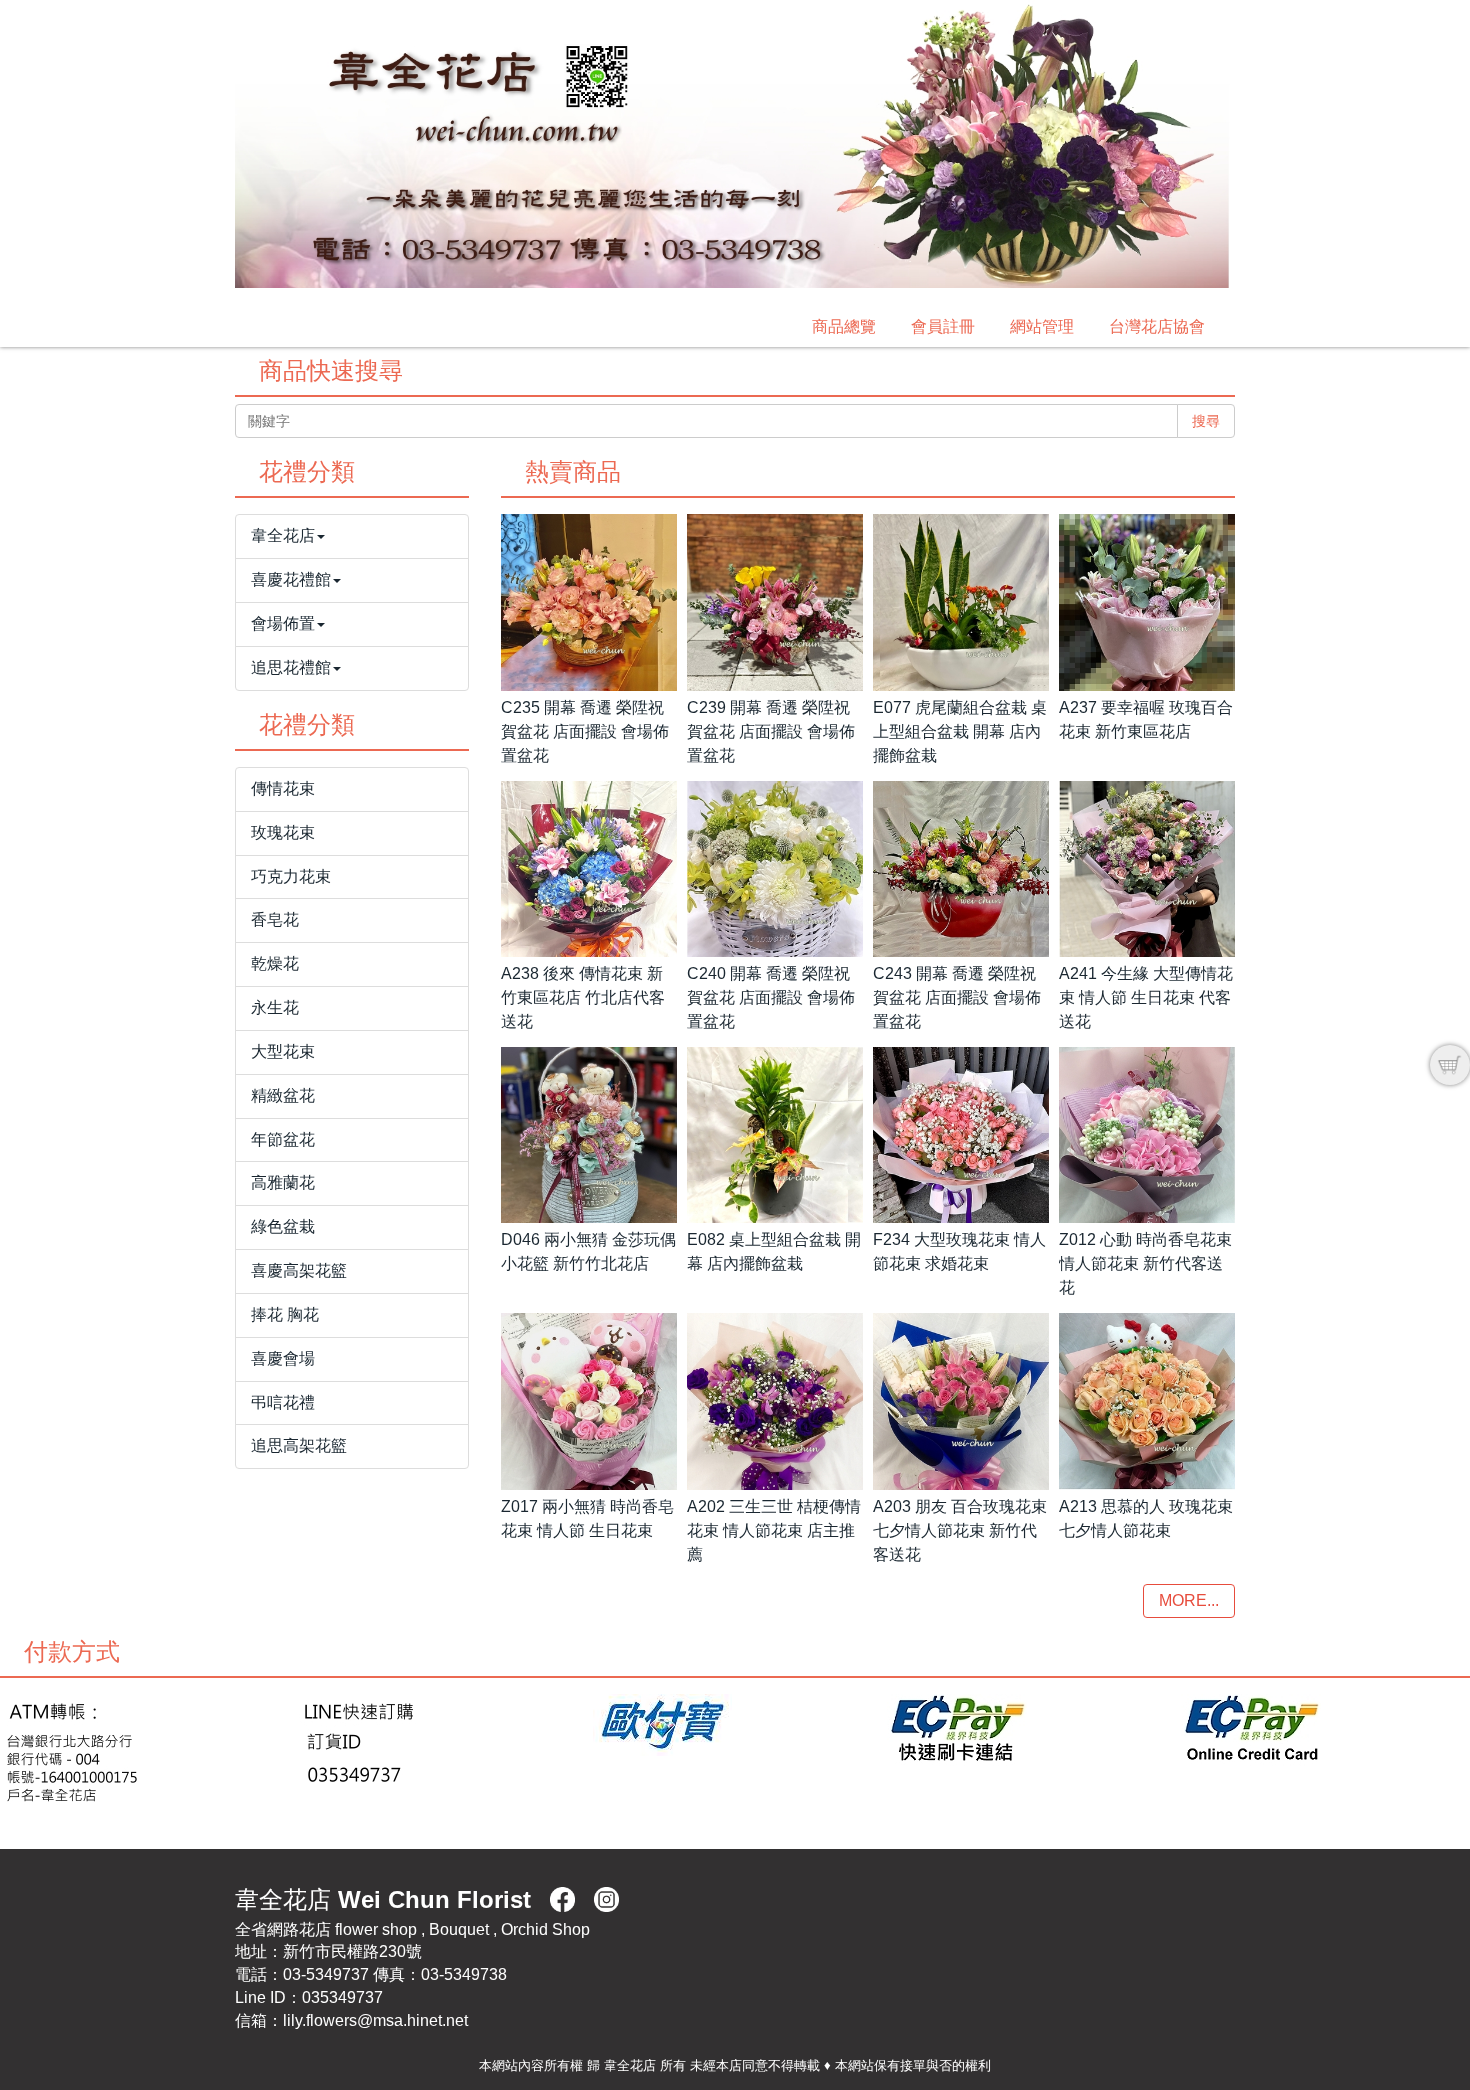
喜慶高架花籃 (299, 1270)
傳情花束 (283, 788)
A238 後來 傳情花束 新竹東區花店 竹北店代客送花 (583, 997)
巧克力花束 (291, 876)
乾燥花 (275, 963)
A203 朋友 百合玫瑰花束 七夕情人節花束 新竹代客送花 (960, 1530)
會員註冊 (943, 326)
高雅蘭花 (283, 1182)
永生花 (275, 1007)
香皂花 (275, 919)
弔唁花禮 (283, 1402)
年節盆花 (283, 1139)
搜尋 (1206, 421)
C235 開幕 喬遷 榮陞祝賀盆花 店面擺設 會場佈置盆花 (585, 731)
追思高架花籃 (299, 1445)
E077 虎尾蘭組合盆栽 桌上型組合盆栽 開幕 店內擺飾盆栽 (960, 731)
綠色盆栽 (283, 1226)
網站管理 (1042, 326)
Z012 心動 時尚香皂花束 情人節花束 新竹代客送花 (1145, 1263)
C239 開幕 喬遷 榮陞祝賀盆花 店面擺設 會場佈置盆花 (771, 731)
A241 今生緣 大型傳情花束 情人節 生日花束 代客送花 (1146, 997)
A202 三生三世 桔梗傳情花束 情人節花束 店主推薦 (774, 1530)
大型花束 (283, 1051)
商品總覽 (844, 326)
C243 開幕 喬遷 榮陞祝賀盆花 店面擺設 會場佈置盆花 (957, 997)
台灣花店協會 (1157, 326)
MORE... (1189, 1600)
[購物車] (1450, 1065)
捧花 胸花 (285, 1314)
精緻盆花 (283, 1095)
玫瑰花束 (283, 832)
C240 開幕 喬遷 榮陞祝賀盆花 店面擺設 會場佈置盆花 (771, 997)
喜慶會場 (283, 1358)
